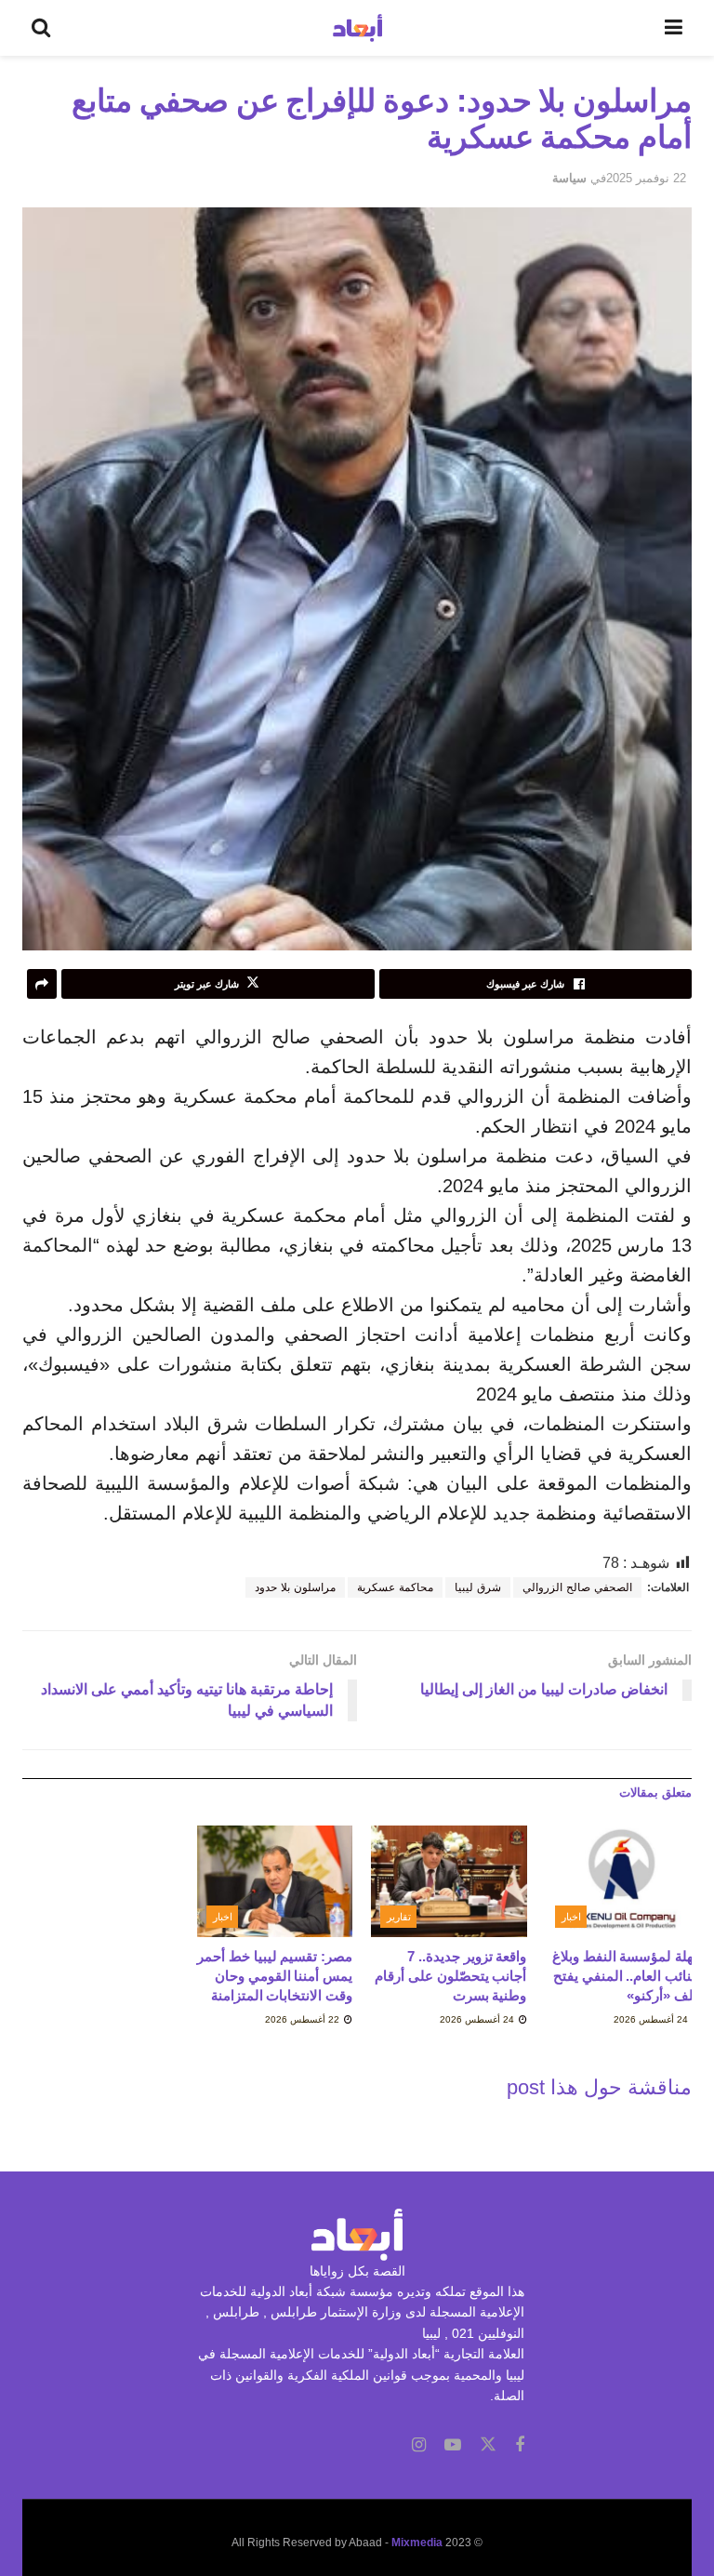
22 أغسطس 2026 (304, 2019)
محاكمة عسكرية (395, 1587)
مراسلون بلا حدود (295, 1587)
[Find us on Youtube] (453, 2445)
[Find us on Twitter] (488, 2445)
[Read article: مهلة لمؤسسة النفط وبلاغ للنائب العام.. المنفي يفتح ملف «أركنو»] (624, 1881)
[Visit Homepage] (357, 28)
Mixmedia (417, 2543)
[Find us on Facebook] (520, 2445)
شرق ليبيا (478, 1587)
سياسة (569, 178)
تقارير (399, 1917)
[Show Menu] (674, 28)
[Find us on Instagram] (419, 2445)
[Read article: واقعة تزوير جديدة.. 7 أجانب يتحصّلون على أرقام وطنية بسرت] (449, 1881)
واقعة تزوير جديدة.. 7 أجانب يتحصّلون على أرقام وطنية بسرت (450, 1976)
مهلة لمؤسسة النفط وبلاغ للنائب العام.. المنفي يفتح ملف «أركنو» (627, 1976)
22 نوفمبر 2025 (646, 178)
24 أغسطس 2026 (652, 2019)
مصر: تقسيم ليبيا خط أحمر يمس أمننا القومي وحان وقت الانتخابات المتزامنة (275, 1976)
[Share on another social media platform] (42, 984)
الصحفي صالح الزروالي (577, 1587)
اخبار (571, 1917)
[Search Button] (41, 28)
